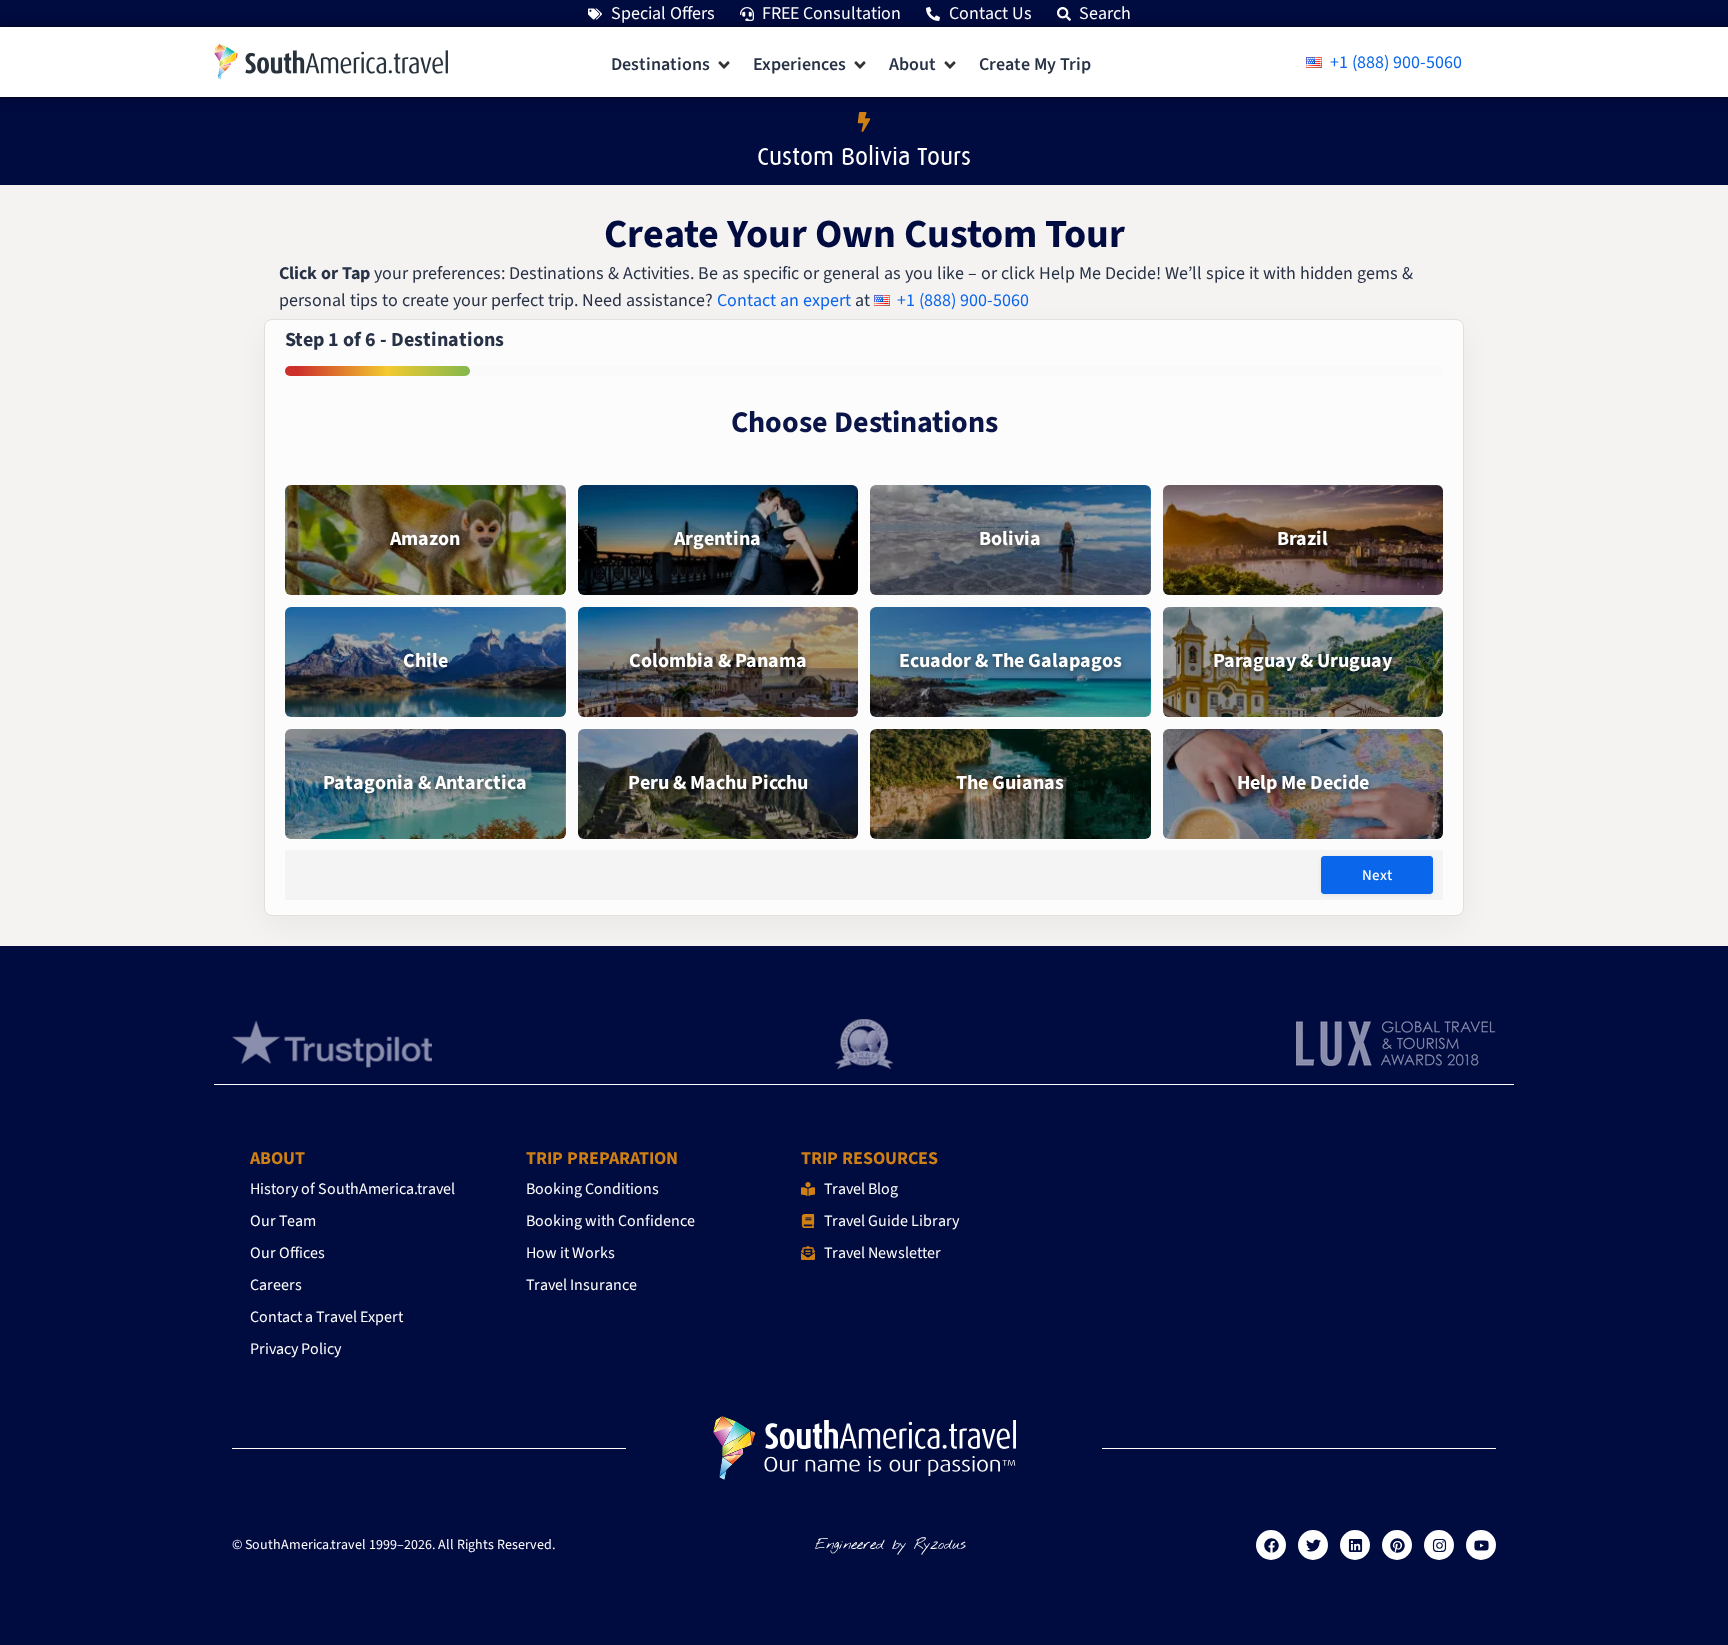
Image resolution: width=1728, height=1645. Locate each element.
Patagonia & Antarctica (425, 783)
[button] (672, 64)
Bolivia (1010, 539)
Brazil (1302, 539)
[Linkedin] (1355, 1545)
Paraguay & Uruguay (1302, 661)
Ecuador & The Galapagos (1010, 661)
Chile (425, 661)
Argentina (717, 539)
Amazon (425, 539)
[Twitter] (1313, 1545)
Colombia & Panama (718, 661)
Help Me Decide (1303, 783)
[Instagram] (1439, 1545)
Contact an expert (784, 300)
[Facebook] (1271, 1545)
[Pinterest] (1397, 1545)
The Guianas (1010, 783)
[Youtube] (1481, 1545)
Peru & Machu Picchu (718, 783)
